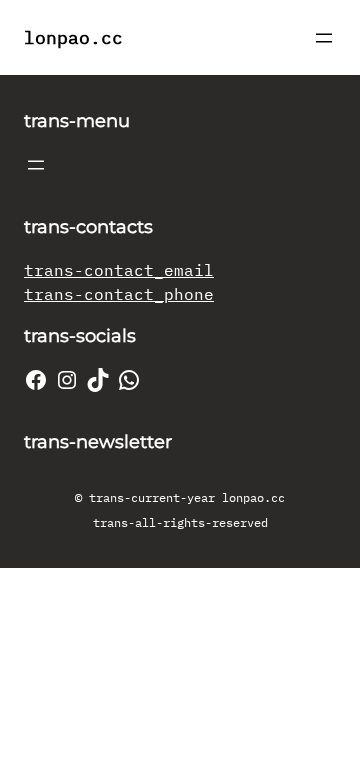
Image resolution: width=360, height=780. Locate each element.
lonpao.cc (73, 37)
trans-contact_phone (119, 294)
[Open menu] (324, 38)
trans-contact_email (119, 270)
